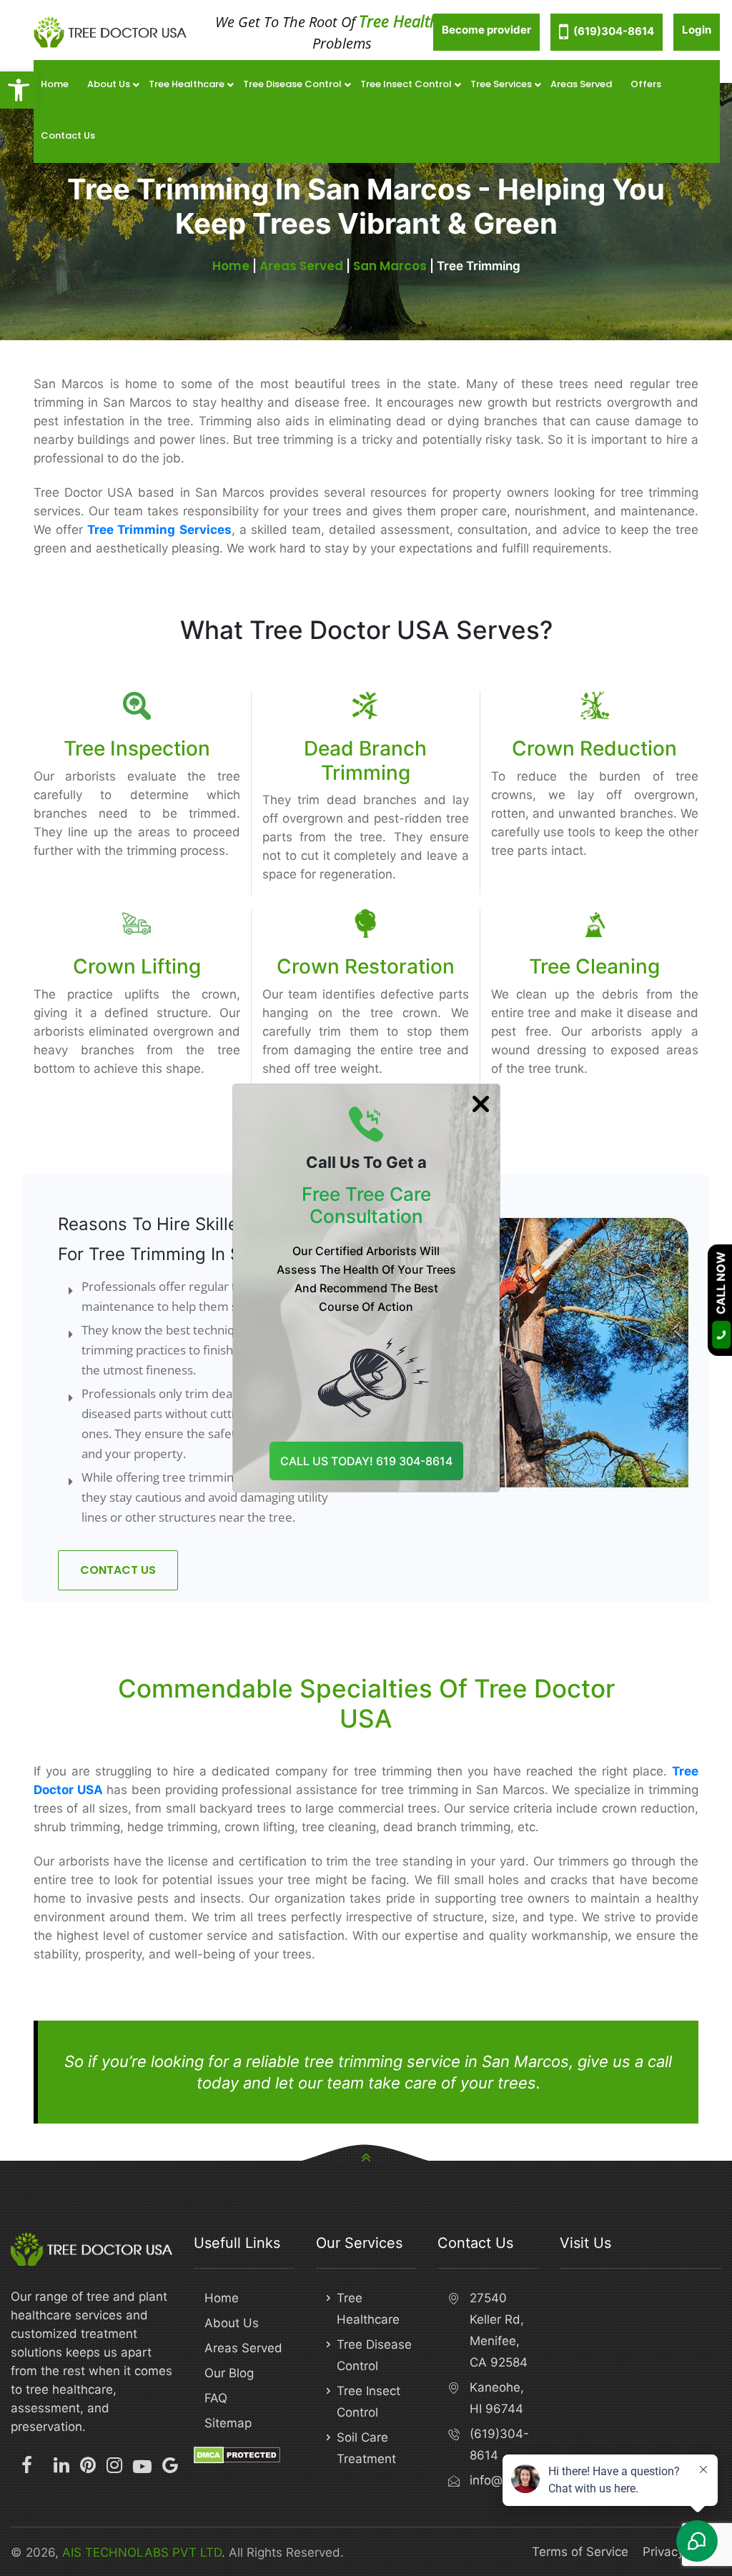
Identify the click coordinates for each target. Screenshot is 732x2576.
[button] (19, 90)
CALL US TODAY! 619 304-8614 (366, 1461)
